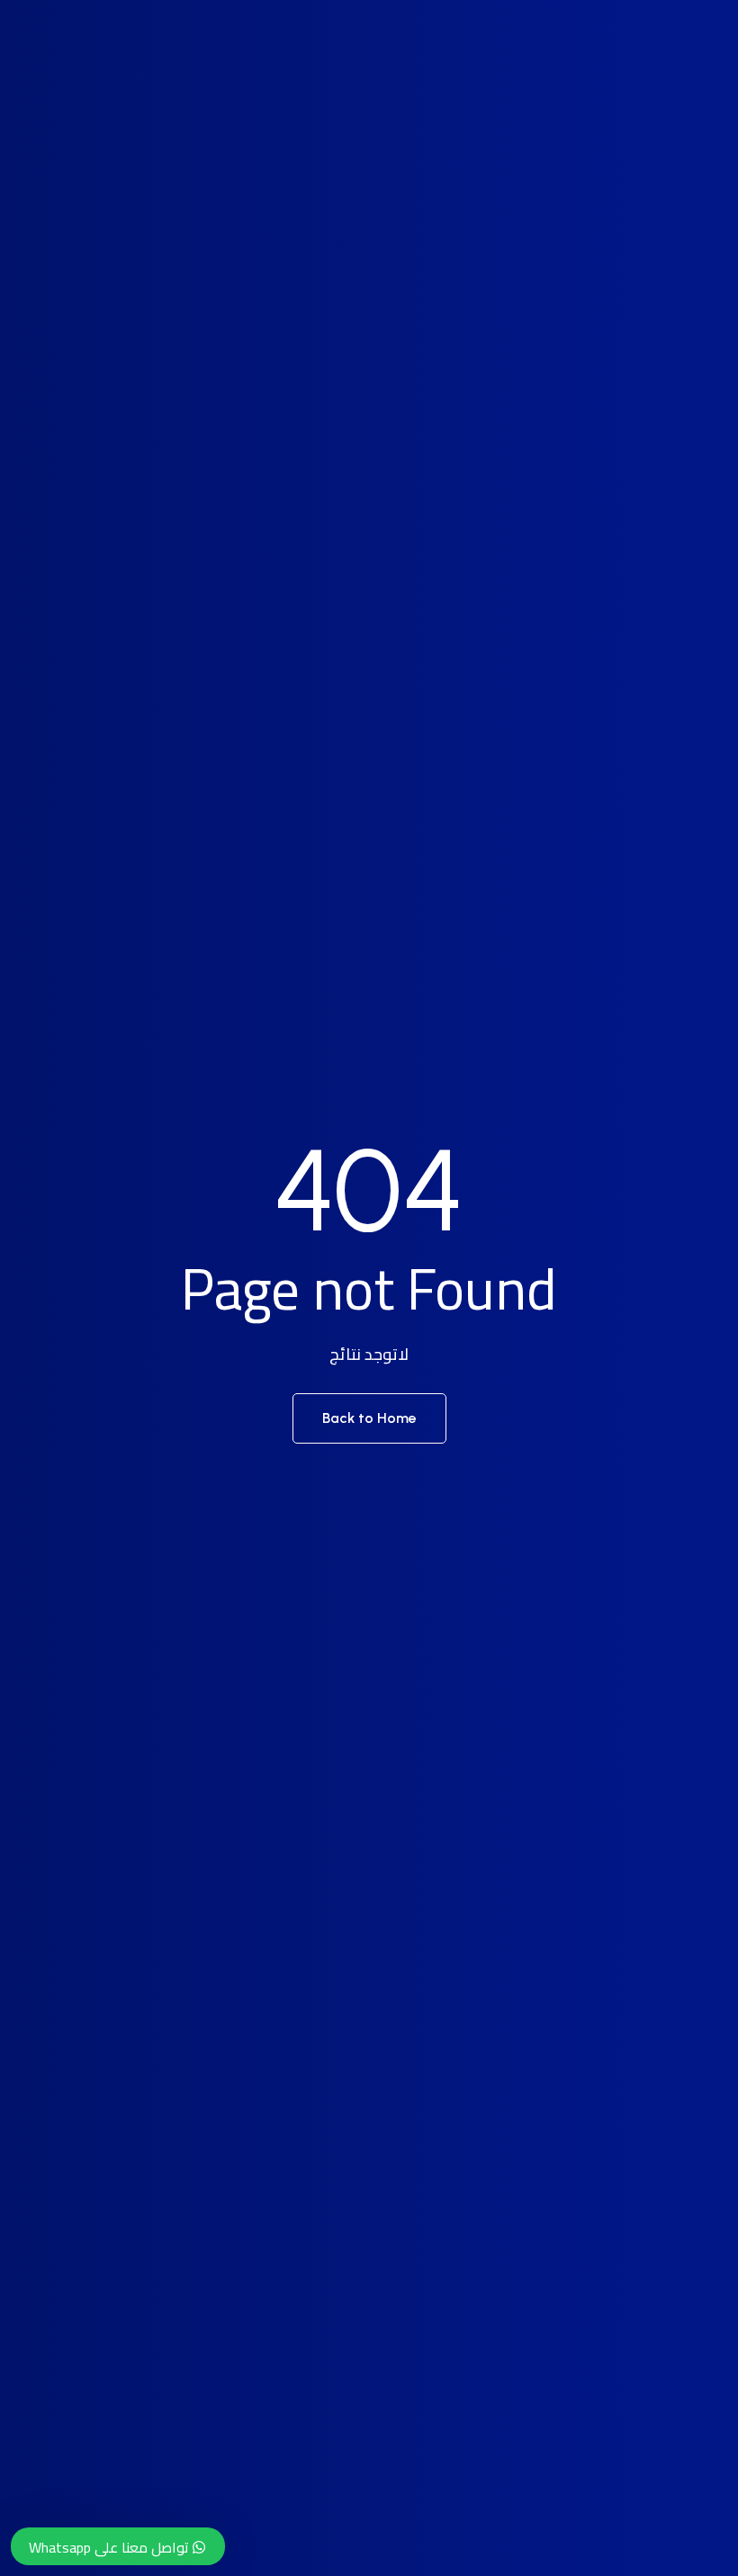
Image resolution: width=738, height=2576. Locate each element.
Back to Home (369, 1418)
